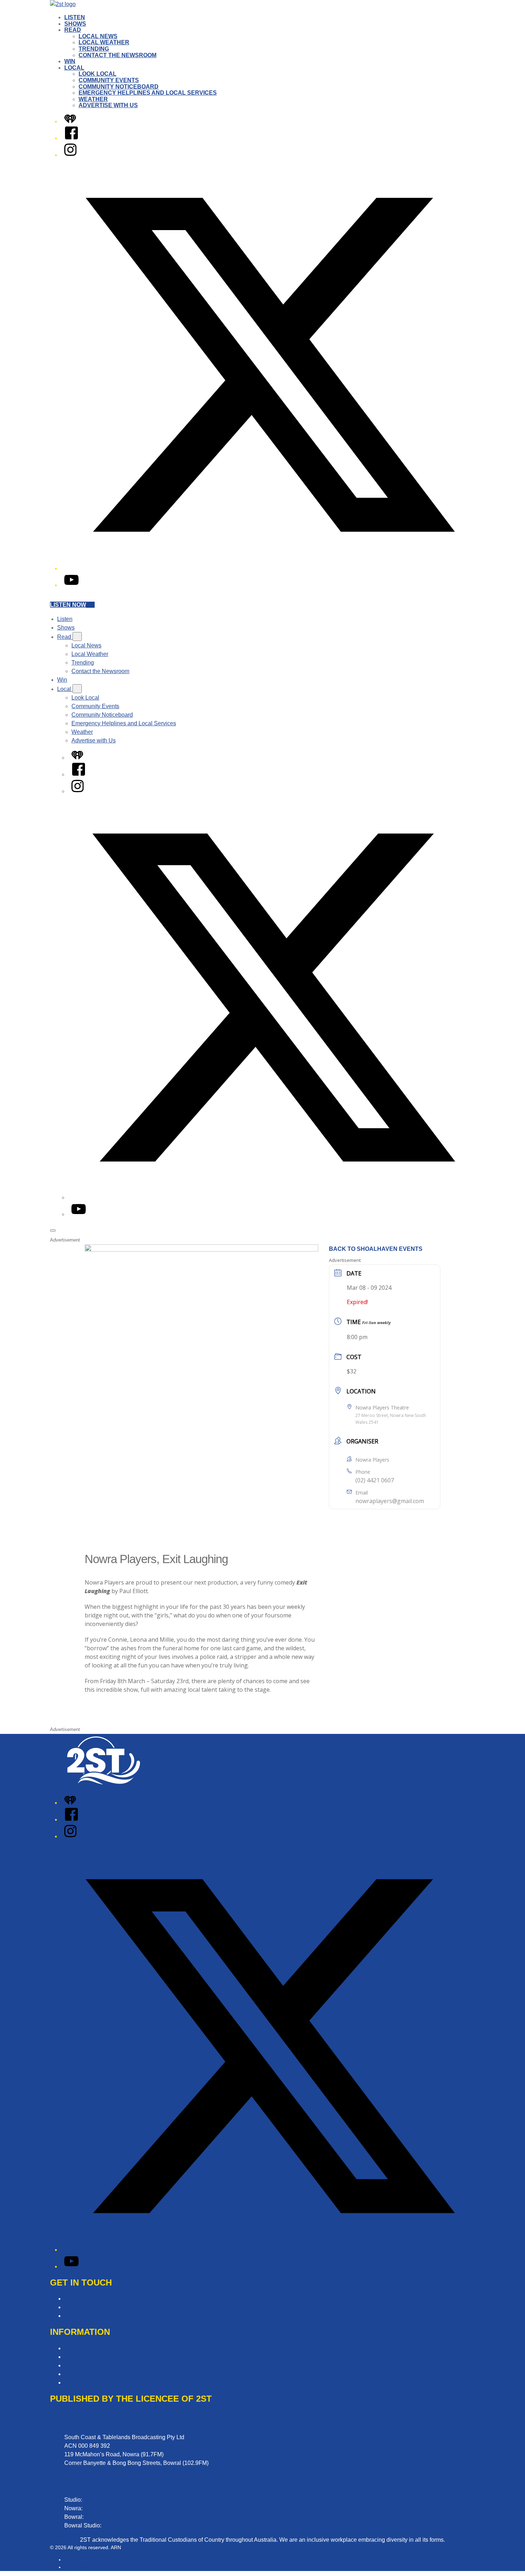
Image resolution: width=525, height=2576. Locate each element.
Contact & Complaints (92, 2299)
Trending (94, 49)
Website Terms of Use (92, 2374)
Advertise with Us (108, 105)
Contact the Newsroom (117, 55)
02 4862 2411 (102, 2517)
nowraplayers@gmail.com (390, 1501)
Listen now (68, 605)
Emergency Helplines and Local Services (148, 93)
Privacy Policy (82, 2348)
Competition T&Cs (88, 2357)
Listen (75, 17)
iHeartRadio (78, 2567)
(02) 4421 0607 (375, 1480)
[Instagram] (70, 155)
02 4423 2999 (101, 2500)
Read (73, 30)
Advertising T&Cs (87, 2365)
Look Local (97, 74)
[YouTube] (71, 585)
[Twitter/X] (270, 568)
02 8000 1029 (120, 2525)
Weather (93, 99)
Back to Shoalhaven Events (376, 1249)
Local (74, 68)
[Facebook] (71, 138)
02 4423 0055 (101, 2508)
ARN (69, 2560)
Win (70, 61)
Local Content (82, 2383)
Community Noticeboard (119, 87)
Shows (75, 24)
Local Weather (104, 42)
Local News (98, 36)
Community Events (109, 80)
